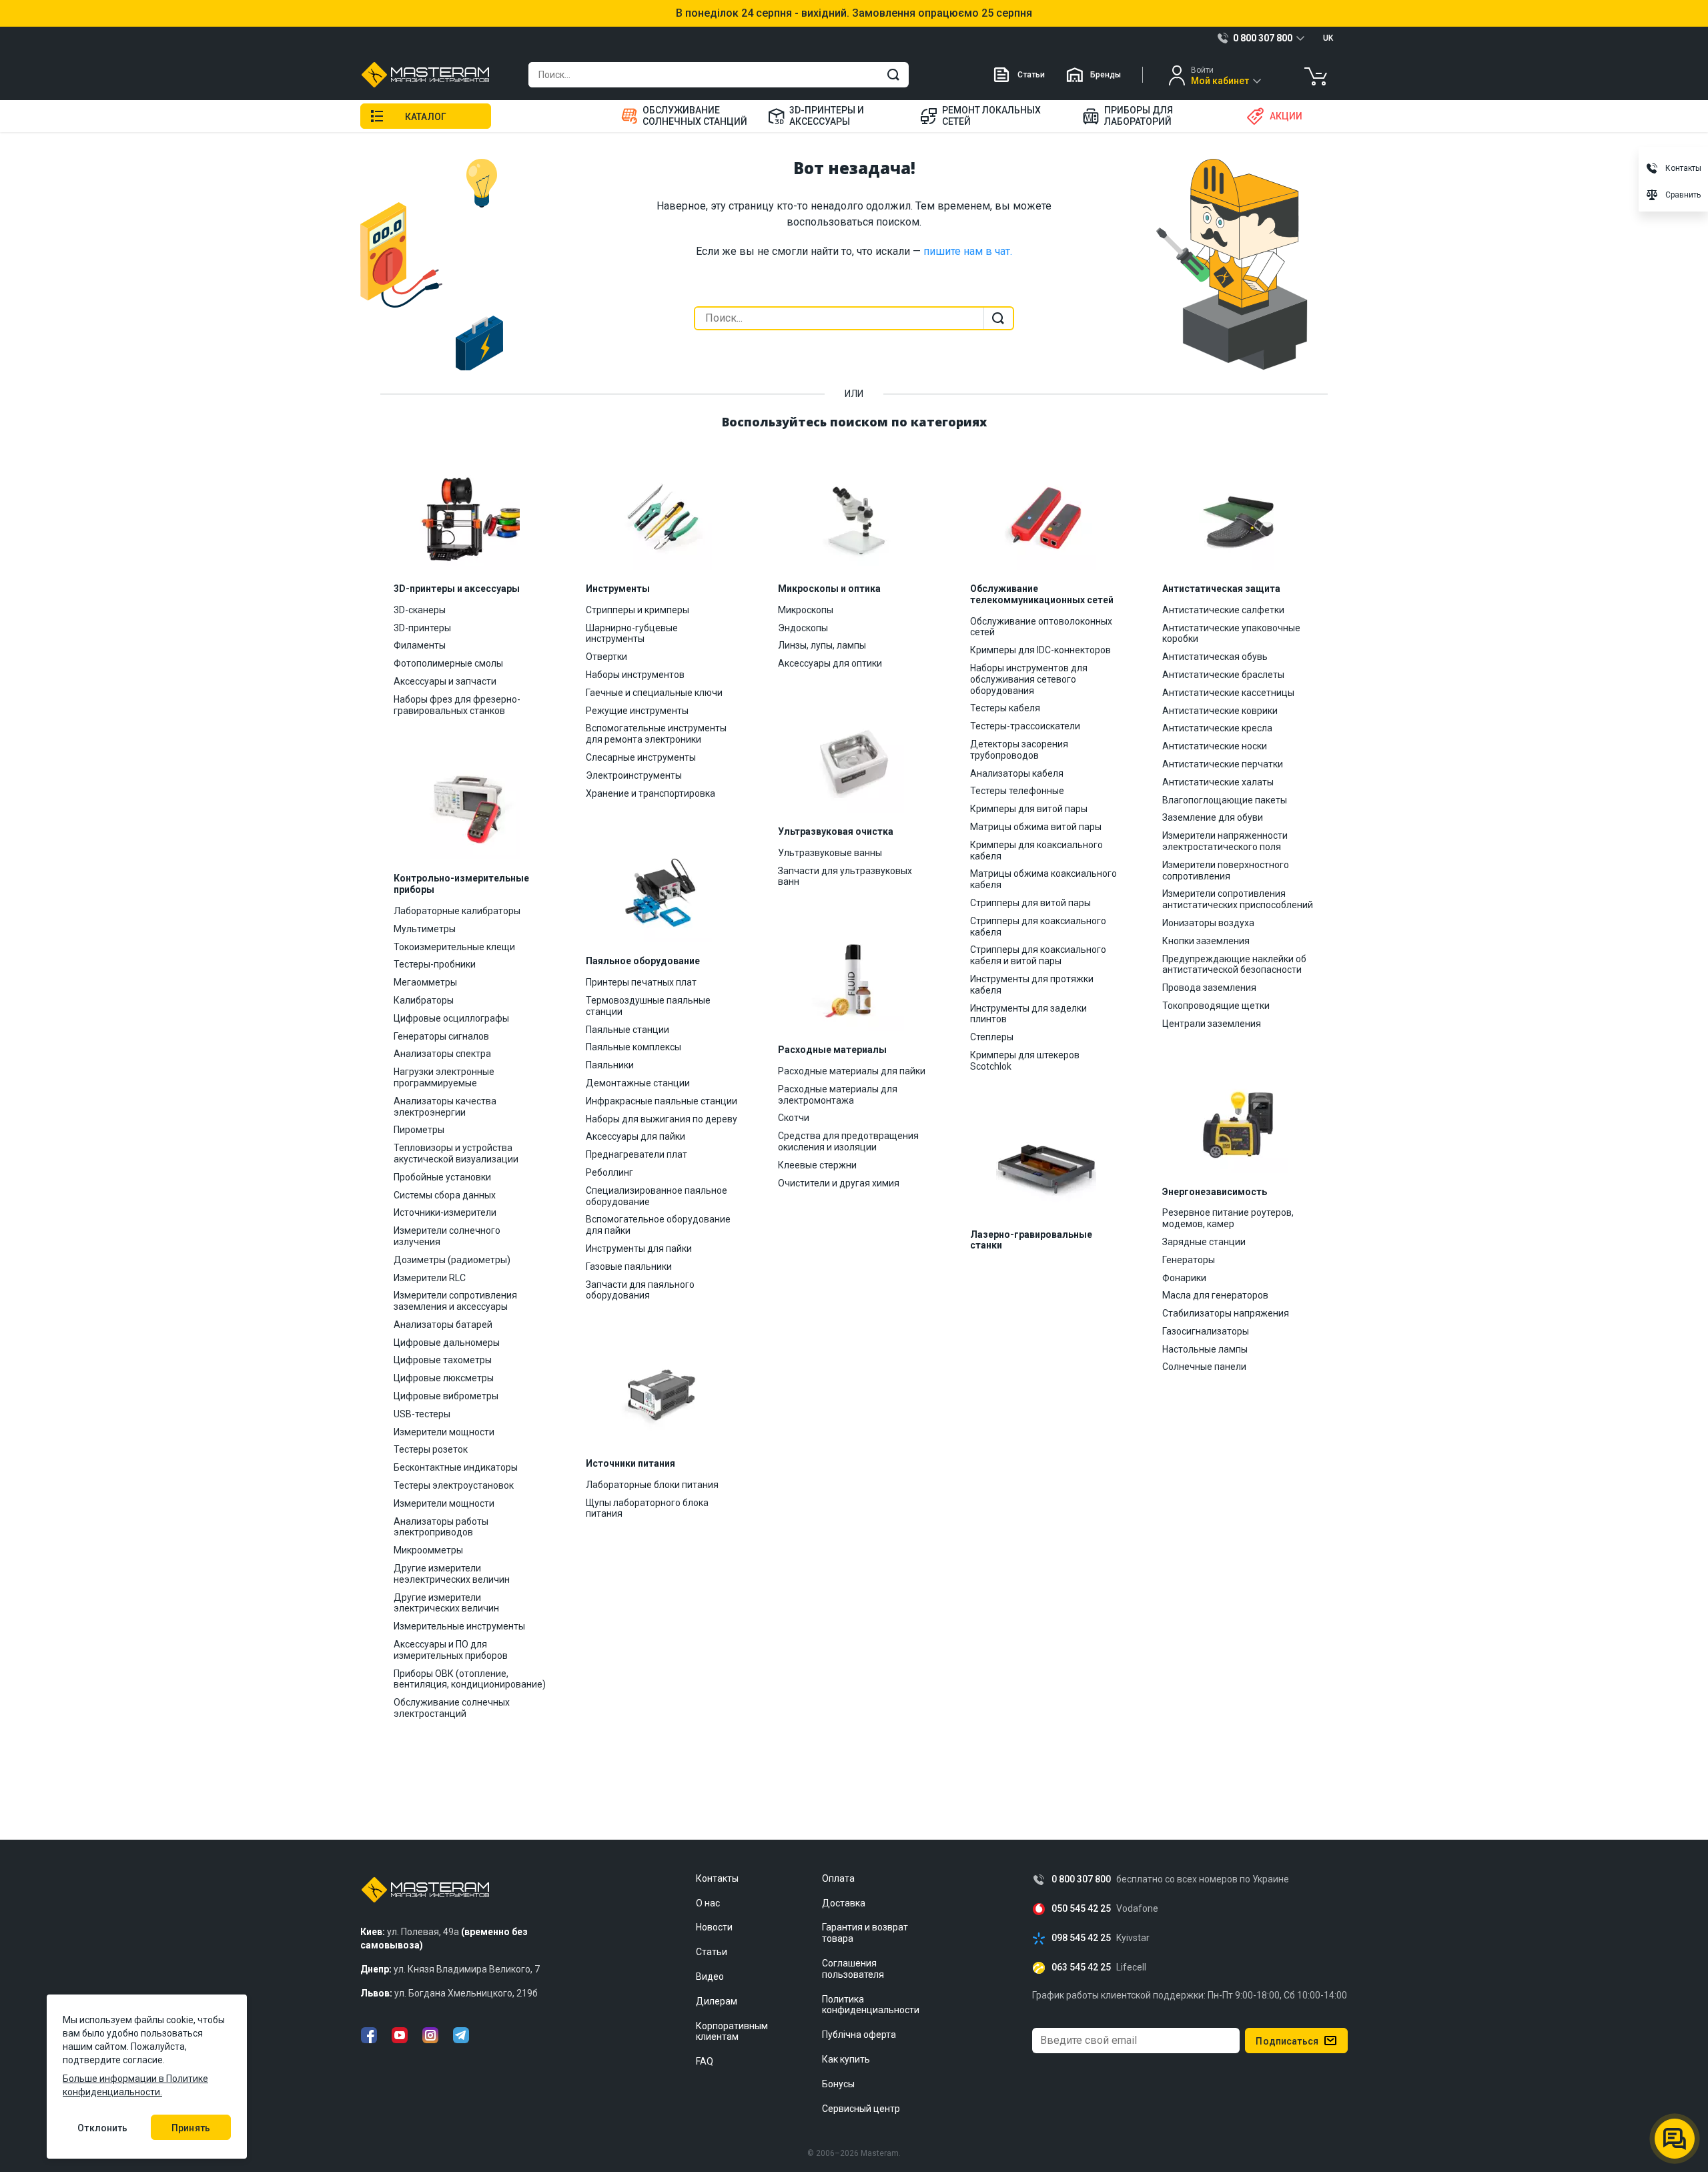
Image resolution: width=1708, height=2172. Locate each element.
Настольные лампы (1205, 1349)
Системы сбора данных (445, 1195)
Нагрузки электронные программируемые (444, 1077)
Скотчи (794, 1118)
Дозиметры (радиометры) (452, 1260)
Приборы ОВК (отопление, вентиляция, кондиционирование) (470, 1679)
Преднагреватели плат (636, 1154)
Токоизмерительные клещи (454, 947)
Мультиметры (425, 929)
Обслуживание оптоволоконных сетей (1041, 627)
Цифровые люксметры (444, 1378)
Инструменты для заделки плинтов (1028, 1014)
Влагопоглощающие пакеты (1225, 800)
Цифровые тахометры (443, 1360)
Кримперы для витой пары (1029, 809)
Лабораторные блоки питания (652, 1485)
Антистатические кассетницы (1228, 693)
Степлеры (992, 1037)
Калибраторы (424, 1000)
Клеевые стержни (817, 1165)
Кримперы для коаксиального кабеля (1036, 850)
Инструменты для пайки (639, 1248)
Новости (714, 1927)
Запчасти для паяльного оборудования (640, 1290)
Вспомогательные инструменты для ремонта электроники (656, 734)
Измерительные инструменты (459, 1626)
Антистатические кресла (1217, 728)
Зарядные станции (1204, 1242)
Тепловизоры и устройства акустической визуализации (456, 1153)
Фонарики (1184, 1278)
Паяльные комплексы (633, 1047)
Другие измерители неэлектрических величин (452, 1574)
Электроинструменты (634, 775)
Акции (1286, 116)
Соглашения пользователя (853, 1969)
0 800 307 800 (1081, 1879)
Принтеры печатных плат (641, 982)
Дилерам (717, 2001)
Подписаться (1287, 2041)
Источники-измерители (445, 1212)
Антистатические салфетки (1223, 610)
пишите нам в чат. (968, 251)
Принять (191, 2128)
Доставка (844, 1903)
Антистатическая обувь (1215, 657)
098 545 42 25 (1081, 1938)
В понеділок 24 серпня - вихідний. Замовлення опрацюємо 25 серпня (854, 13)
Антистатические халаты (1218, 782)
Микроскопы (806, 610)
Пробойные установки (442, 1177)
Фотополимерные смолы (448, 663)
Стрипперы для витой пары (1030, 903)
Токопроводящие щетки (1216, 1006)
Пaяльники (610, 1065)
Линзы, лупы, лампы (822, 645)
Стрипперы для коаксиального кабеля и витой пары (1038, 955)
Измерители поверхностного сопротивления (1226, 870)
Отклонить (102, 2128)
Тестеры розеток (431, 1449)
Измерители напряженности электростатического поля (1225, 841)
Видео (710, 1976)
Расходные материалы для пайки (852, 1071)
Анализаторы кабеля (1017, 773)
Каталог (426, 117)
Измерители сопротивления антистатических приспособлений (1238, 899)
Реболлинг (609, 1172)
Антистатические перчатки (1223, 764)
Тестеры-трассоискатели (1025, 726)
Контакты (717, 1878)
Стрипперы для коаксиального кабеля (1038, 927)
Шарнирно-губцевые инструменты (632, 634)
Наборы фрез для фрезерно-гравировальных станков (457, 705)
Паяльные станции (627, 1030)
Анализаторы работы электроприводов (441, 1527)
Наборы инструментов (635, 675)
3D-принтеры (422, 628)
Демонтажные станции (638, 1083)
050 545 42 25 (1081, 1909)
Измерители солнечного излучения (447, 1236)
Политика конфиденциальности (871, 2005)
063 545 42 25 (1081, 1967)
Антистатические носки (1215, 746)
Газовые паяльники (629, 1266)
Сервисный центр (861, 2109)
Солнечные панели (1204, 1367)
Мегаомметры (425, 982)
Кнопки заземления (1206, 941)
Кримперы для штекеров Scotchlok (1025, 1061)
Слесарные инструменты (641, 757)
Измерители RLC (430, 1278)
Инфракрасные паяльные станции (662, 1101)
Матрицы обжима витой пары (1036, 827)
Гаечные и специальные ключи (654, 693)
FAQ (705, 2061)
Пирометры (419, 1130)
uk (1328, 38)
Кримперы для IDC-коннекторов (1040, 650)
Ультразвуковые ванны (830, 853)
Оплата (838, 1878)
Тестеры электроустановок (454, 1485)
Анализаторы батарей (443, 1325)
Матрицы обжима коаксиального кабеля (1043, 879)
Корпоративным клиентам (732, 2032)
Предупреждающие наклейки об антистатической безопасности (1234, 965)
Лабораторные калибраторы (457, 911)
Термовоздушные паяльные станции (648, 1006)
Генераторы (1189, 1260)
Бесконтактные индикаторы (456, 1467)
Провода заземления (1209, 988)
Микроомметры (428, 1550)
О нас (708, 1903)
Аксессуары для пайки (635, 1136)
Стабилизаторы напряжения (1226, 1313)
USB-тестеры (422, 1414)
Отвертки (606, 657)
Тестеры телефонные (1017, 791)
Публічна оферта (859, 2035)
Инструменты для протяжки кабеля (1032, 985)
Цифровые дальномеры (447, 1343)
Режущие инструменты (637, 711)
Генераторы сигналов (441, 1036)
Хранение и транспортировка (651, 793)
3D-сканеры (420, 610)
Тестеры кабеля (1005, 708)
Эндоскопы (803, 628)
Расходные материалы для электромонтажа (838, 1095)
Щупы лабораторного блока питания (647, 1508)
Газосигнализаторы (1206, 1331)
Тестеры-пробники (435, 964)
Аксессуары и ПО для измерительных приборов (451, 1650)
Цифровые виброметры (446, 1396)
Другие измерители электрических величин (446, 1603)
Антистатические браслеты (1223, 675)
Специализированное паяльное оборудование (657, 1196)
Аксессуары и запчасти (445, 681)
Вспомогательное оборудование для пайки (658, 1225)
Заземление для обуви (1213, 817)
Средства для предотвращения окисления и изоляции (848, 1141)
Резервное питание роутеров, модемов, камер (1228, 1218)
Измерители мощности (444, 1432)
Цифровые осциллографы (451, 1018)
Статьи (1031, 75)
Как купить (846, 2059)
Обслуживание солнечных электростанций (452, 1708)
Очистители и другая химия (839, 1183)
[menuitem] (686, 116)
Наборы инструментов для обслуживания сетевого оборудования (1029, 679)
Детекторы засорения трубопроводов (1019, 750)
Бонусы (838, 2084)
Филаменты (420, 645)
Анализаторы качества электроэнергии (445, 1107)
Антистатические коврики (1220, 711)
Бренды (1106, 75)
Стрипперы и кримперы (637, 610)
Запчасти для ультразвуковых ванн (845, 876)
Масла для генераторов (1215, 1295)
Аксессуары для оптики (830, 663)
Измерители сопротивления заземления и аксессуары (455, 1301)
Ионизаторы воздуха (1208, 923)
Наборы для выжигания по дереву (662, 1119)
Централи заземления (1212, 1024)
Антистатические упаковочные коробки (1231, 634)
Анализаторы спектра (442, 1054)
